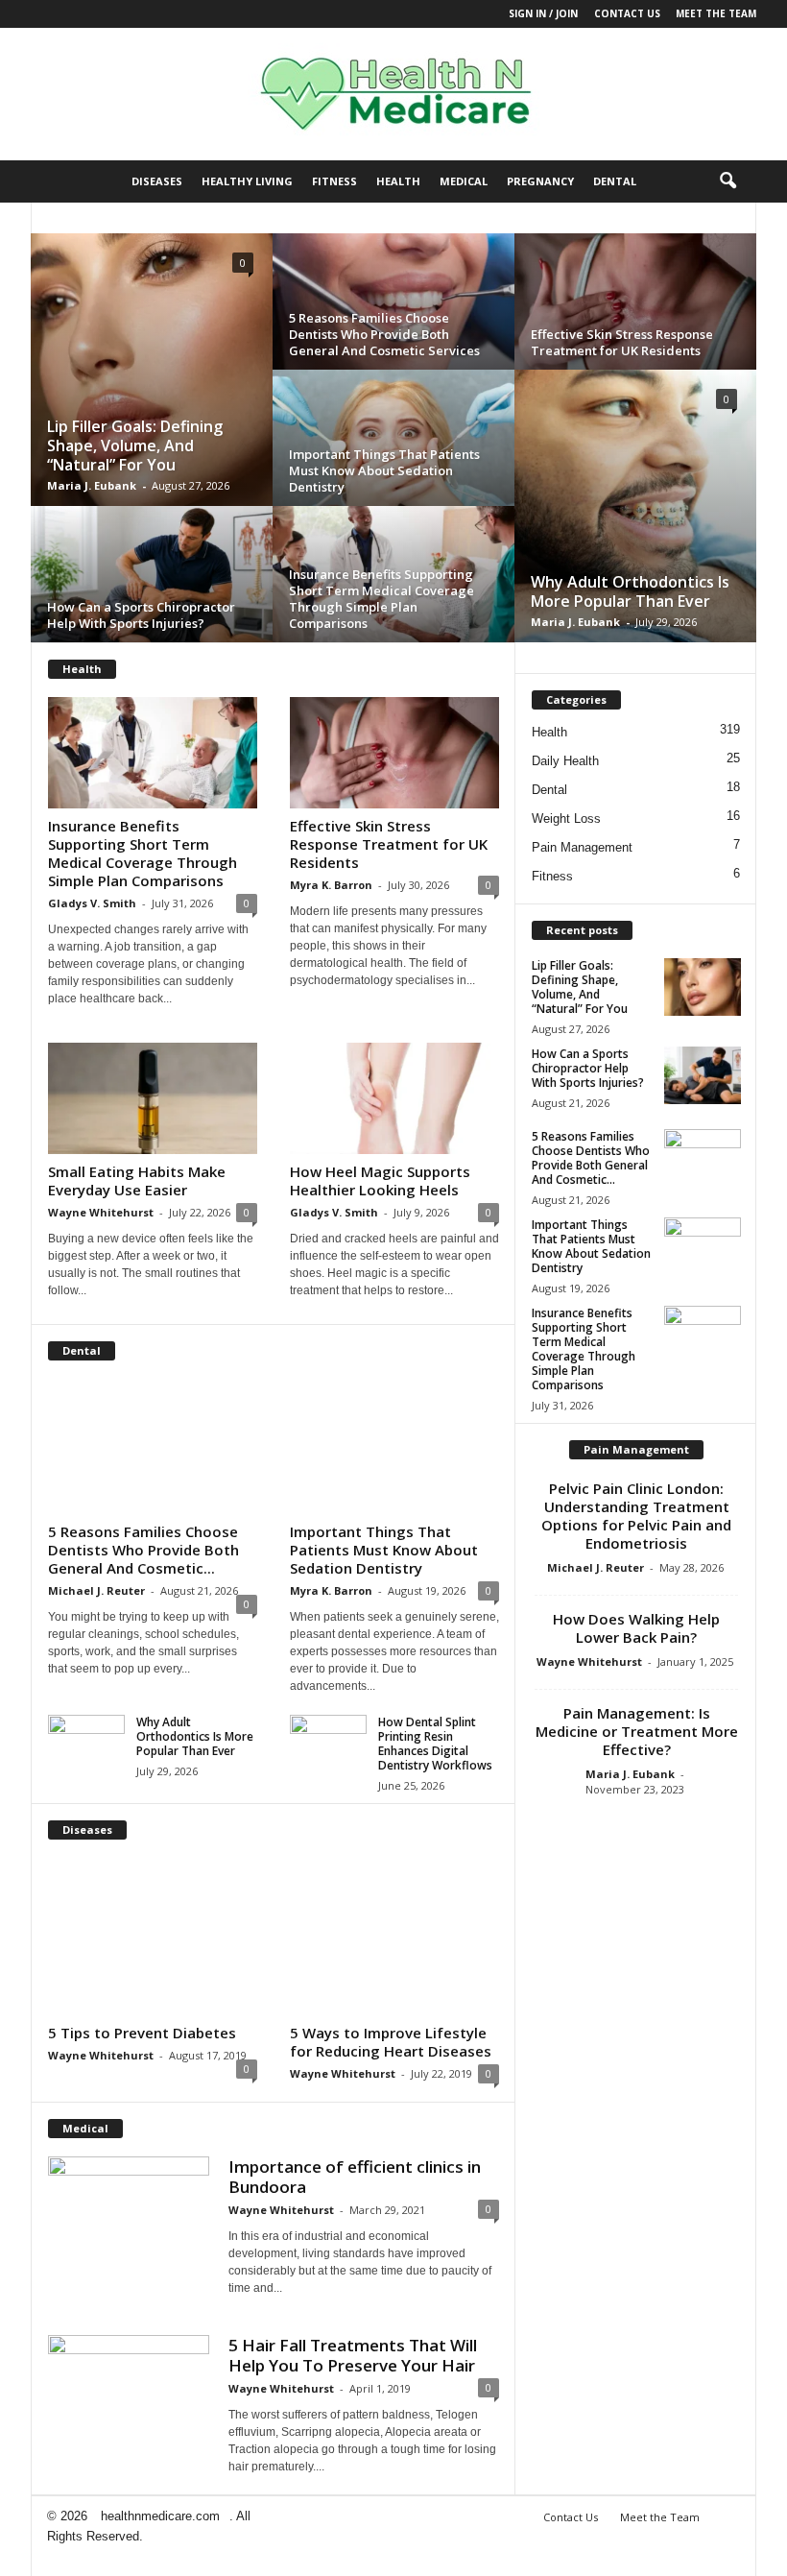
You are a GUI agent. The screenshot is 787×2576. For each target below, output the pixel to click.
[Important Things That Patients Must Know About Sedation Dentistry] (394, 1446)
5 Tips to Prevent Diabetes (142, 2033)
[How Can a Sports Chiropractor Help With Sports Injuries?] (152, 584)
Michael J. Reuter (96, 1590)
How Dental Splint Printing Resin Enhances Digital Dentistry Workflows (435, 1744)
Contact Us (627, 13)
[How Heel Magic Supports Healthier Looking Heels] (394, 1098)
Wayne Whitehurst (101, 1212)
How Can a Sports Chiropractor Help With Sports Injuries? (141, 615)
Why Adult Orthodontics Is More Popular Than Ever (630, 591)
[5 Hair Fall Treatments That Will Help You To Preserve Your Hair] (129, 2395)
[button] (727, 181)
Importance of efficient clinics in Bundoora (355, 2177)
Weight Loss (566, 819)
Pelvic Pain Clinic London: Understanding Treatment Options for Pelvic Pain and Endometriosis (636, 1516)
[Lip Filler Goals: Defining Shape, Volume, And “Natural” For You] (152, 375)
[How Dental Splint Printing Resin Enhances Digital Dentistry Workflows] (328, 1744)
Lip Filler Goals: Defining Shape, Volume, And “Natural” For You (135, 445)
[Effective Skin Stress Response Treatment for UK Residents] (635, 312)
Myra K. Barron (331, 885)
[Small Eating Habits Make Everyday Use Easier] (153, 1098)
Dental (615, 181)
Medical (464, 181)
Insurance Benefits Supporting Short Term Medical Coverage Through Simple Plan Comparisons (382, 599)
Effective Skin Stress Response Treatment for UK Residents (622, 342)
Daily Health (565, 761)
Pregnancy (540, 181)
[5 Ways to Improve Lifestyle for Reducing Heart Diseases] (394, 1936)
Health (398, 181)
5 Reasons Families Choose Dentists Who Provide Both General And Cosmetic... (143, 1550)
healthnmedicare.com (160, 2516)
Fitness (334, 181)
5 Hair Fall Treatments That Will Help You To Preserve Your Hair (353, 2355)
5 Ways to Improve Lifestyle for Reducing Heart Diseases (391, 2042)
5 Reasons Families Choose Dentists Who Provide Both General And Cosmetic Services (384, 334)
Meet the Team (716, 13)
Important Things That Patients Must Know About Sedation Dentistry (384, 470)
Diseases (157, 181)
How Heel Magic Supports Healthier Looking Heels (380, 1180)
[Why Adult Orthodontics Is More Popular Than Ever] (635, 512)
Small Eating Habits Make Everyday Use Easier (137, 1180)
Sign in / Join (543, 13)
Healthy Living (247, 181)
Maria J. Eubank (92, 485)
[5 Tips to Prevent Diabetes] (153, 1936)
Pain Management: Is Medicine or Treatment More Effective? (637, 1731)
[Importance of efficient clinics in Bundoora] (129, 2191)
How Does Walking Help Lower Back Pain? (636, 1628)
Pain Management (582, 847)
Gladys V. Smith (92, 903)
